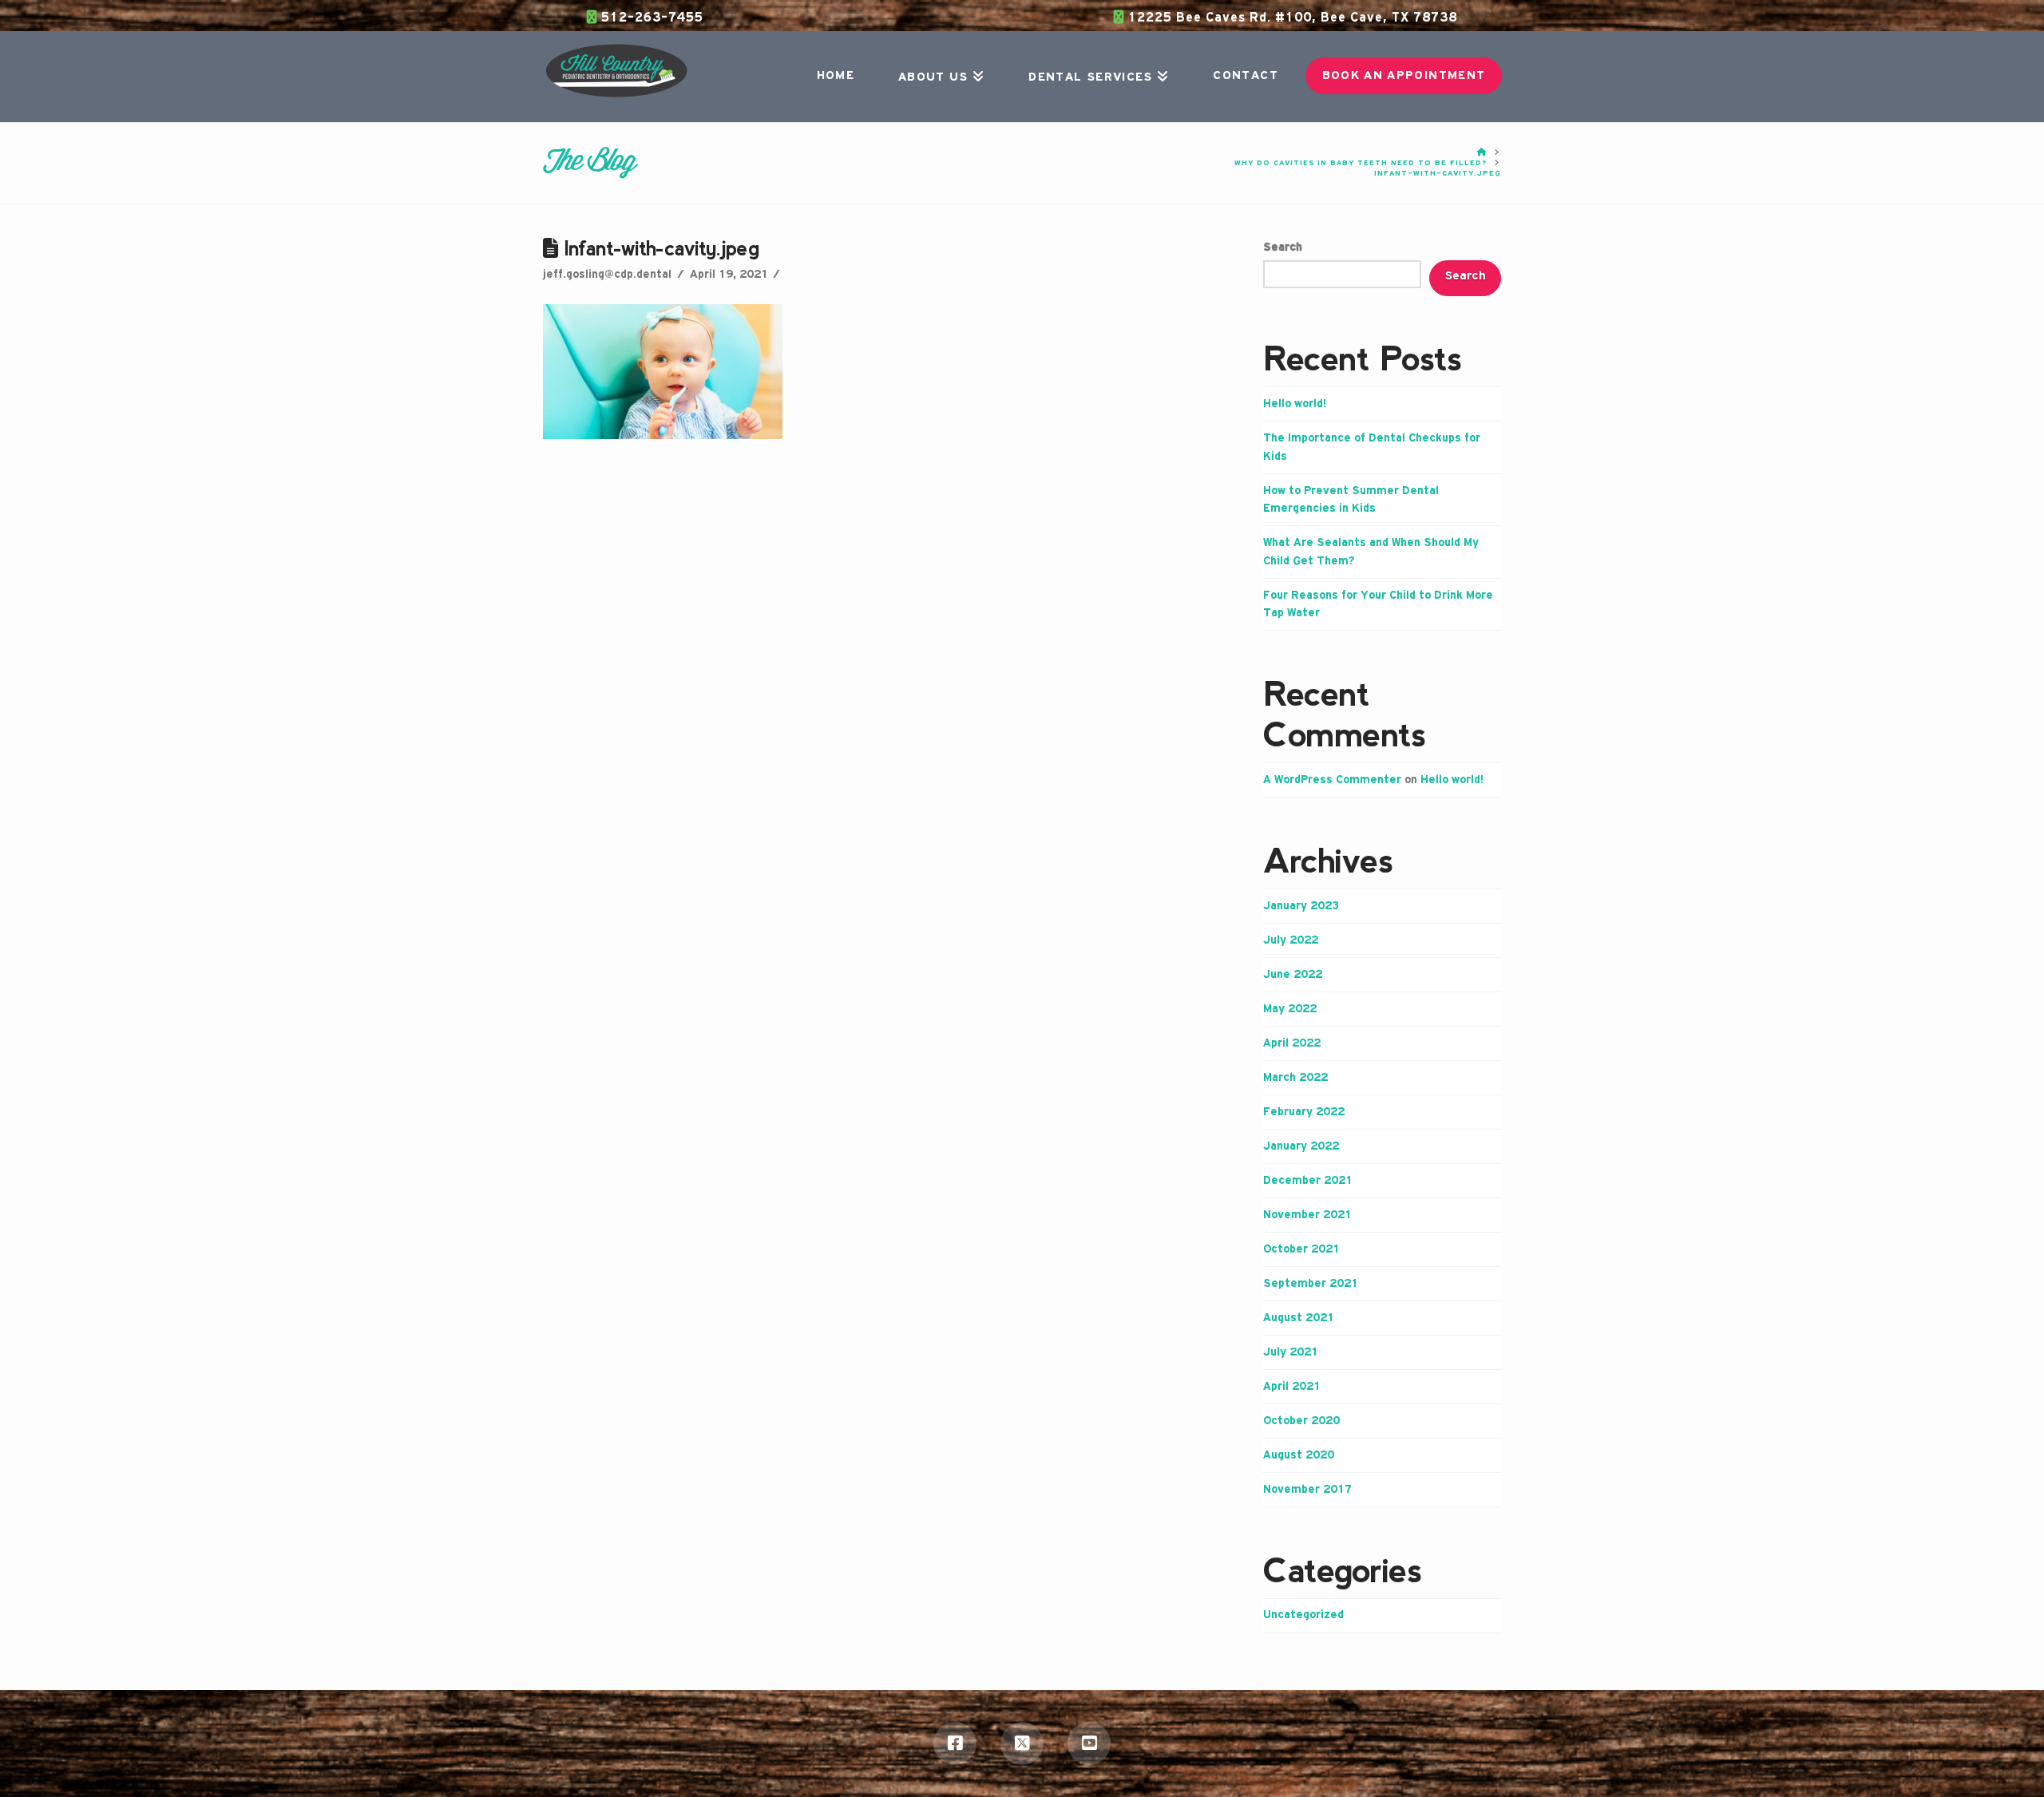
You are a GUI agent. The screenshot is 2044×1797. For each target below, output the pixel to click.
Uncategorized (1303, 1615)
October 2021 (1301, 1249)
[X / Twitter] (1022, 1744)
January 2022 (1301, 1146)
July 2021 (1291, 1352)
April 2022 (1292, 1043)
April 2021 (1292, 1387)
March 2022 (1295, 1078)
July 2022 (1291, 940)
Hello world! (1295, 404)
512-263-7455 (650, 18)
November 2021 (1307, 1215)
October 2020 (1301, 1421)
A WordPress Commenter (1332, 780)
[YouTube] (1089, 1744)
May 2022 (1290, 1009)
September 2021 (1311, 1284)
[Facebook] (955, 1744)
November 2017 (1307, 1490)
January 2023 (1301, 906)
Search (1283, 247)
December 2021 (1308, 1181)
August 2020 (1299, 1455)
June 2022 (1293, 975)
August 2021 (1299, 1318)
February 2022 (1304, 1112)
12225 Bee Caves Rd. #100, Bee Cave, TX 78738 (1291, 18)
